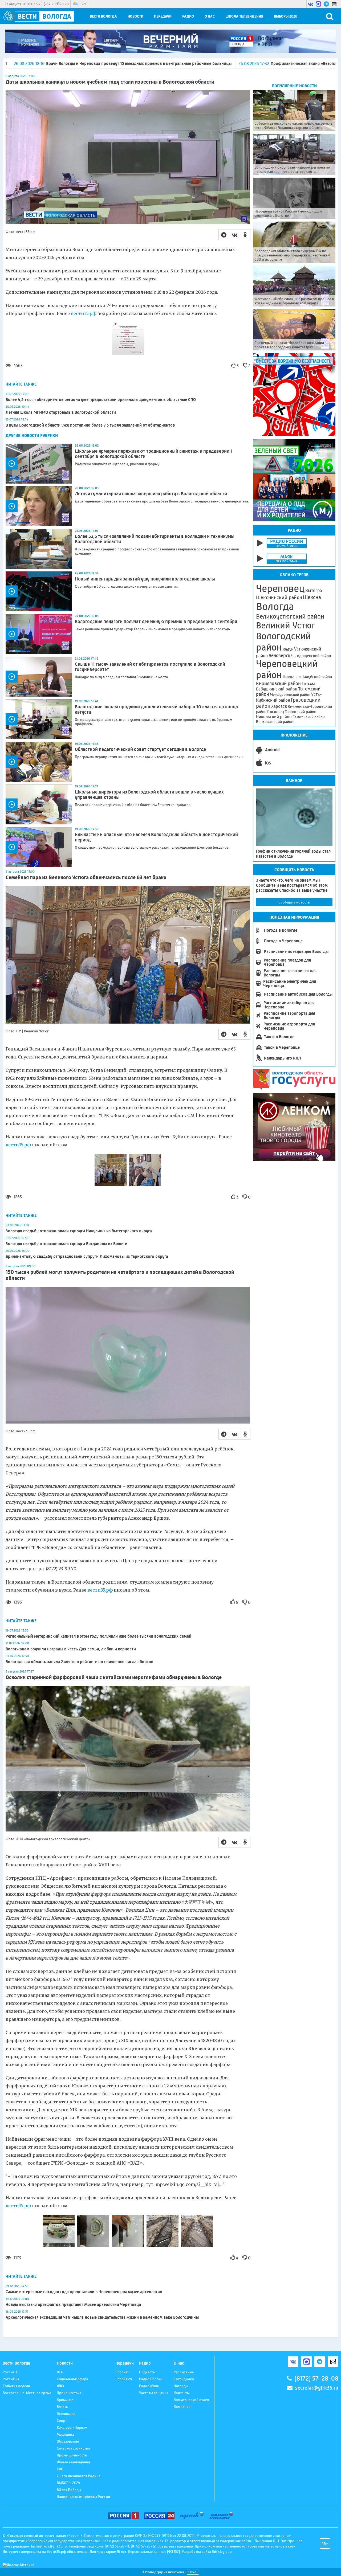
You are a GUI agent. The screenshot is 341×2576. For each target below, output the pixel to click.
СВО (60, 2469)
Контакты (182, 2393)
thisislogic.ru (222, 2552)
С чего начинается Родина (79, 2476)
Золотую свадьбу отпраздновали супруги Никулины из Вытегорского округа (79, 1231)
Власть (62, 2407)
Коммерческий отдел (191, 2400)
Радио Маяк (149, 2386)
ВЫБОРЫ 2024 (68, 2483)
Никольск (292, 677)
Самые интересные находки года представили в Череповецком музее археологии (84, 2292)
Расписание (184, 2372)
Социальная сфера (72, 2379)
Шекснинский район (279, 598)
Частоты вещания (154, 2393)
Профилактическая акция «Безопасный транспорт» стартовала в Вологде (206, 64)
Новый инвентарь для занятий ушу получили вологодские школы (145, 579)
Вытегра (314, 590)
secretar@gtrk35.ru (317, 2388)
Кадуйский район (317, 677)
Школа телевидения (244, 16)
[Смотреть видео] (39, 464)
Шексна (312, 597)
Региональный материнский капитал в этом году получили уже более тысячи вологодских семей (98, 1636)
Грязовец (276, 712)
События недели (16, 2386)
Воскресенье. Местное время (27, 2393)
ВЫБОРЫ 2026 (286, 16)
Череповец (280, 588)
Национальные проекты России (83, 2497)
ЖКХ (60, 2386)
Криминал (65, 2400)
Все (60, 2372)
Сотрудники (184, 2379)
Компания (182, 2407)
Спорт (62, 2420)
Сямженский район (309, 717)
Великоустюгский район (290, 616)
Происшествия (69, 2393)
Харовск (279, 706)
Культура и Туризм (72, 2427)
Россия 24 (11, 2379)
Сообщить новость (294, 902)
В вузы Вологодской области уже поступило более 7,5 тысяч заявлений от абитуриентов (90, 425)
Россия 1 (10, 2372)
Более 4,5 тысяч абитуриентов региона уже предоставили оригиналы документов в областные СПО (101, 400)
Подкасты (147, 2372)
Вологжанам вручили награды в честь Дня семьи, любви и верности (71, 1649)
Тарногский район (301, 712)
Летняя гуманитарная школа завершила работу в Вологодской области (151, 494)
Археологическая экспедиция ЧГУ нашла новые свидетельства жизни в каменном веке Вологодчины (102, 2317)
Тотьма (308, 684)
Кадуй (288, 649)
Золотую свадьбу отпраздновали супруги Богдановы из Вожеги (66, 1244)
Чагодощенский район (311, 656)
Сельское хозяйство (73, 2448)
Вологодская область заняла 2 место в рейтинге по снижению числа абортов (79, 1662)
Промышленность (72, 2455)
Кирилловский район (278, 683)
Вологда (275, 607)
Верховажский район (275, 722)
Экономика (66, 2414)
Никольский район (274, 717)
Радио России (151, 2379)
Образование (68, 2441)
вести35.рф (84, 313)
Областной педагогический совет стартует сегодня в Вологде (140, 749)
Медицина (65, 2434)
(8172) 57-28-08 (316, 2379)
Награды (181, 2386)
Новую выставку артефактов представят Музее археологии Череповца (73, 2305)
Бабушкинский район (277, 689)
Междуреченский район (290, 694)
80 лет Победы (69, 2490)
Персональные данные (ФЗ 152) (154, 2552)
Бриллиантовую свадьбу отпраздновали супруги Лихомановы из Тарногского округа (87, 1256)
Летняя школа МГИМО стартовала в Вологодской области (61, 412)
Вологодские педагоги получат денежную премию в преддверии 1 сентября (156, 621)
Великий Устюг (286, 625)
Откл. (193, 2572)
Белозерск (279, 656)
